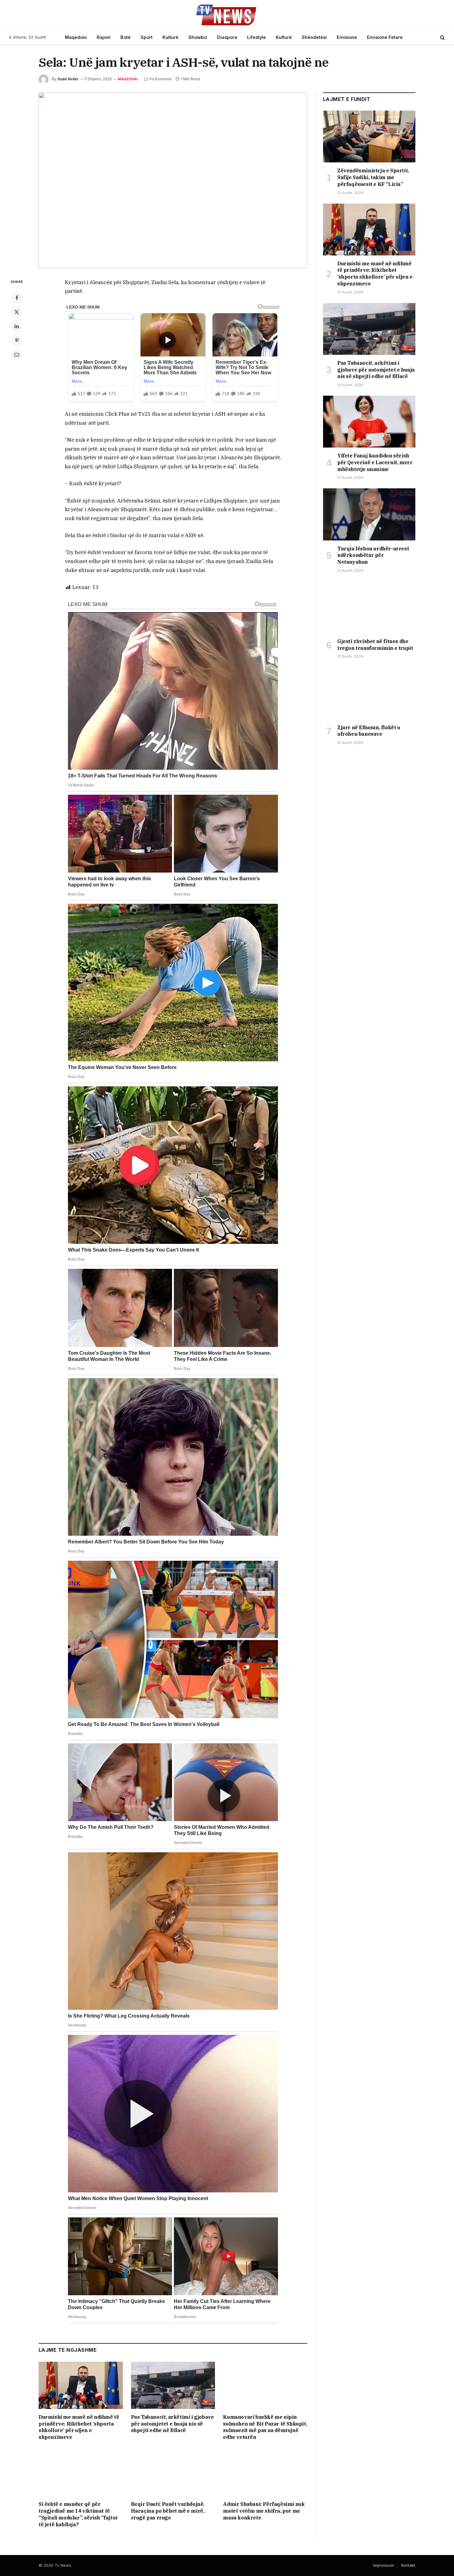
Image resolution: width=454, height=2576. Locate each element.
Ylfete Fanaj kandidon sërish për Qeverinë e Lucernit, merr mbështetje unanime (375, 462)
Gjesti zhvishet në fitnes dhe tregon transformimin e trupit (375, 645)
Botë (126, 37)
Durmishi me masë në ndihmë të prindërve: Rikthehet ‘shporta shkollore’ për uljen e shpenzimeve (79, 2427)
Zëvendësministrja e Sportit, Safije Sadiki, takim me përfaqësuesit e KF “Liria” (373, 177)
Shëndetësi (314, 37)
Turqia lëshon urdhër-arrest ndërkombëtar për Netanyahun (373, 555)
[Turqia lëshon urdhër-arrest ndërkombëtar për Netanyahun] (369, 514)
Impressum (384, 2565)
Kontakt (408, 2565)
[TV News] (227, 15)
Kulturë (170, 37)
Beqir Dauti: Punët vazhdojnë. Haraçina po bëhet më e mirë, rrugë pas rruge (168, 2511)
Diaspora (227, 37)
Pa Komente (161, 79)
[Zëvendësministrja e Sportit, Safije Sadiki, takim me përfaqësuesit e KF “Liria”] (369, 137)
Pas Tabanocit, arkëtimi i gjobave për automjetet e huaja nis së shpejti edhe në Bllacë (172, 2424)
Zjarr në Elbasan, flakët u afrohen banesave (369, 731)
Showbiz (198, 37)
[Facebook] (17, 298)
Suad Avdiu (68, 79)
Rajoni (104, 37)
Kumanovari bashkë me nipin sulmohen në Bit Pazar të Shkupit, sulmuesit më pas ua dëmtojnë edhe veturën (265, 2427)
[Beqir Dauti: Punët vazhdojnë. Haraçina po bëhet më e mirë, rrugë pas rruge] (173, 2472)
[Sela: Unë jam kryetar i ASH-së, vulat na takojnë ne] (173, 180)
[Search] (442, 38)
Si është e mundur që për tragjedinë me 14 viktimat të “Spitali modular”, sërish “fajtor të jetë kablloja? (78, 2514)
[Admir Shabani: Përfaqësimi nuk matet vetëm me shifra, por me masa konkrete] (265, 2472)
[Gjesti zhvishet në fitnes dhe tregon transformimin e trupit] (369, 607)
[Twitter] (17, 312)
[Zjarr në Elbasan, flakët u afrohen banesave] (369, 693)
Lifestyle (256, 37)
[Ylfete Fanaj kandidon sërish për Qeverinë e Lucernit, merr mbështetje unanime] (369, 422)
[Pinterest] (17, 340)
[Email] (17, 355)
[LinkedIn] (17, 326)
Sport (147, 37)
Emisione (347, 37)
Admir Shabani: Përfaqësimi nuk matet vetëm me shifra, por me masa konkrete (264, 2511)
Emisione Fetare (385, 37)
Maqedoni (76, 37)
